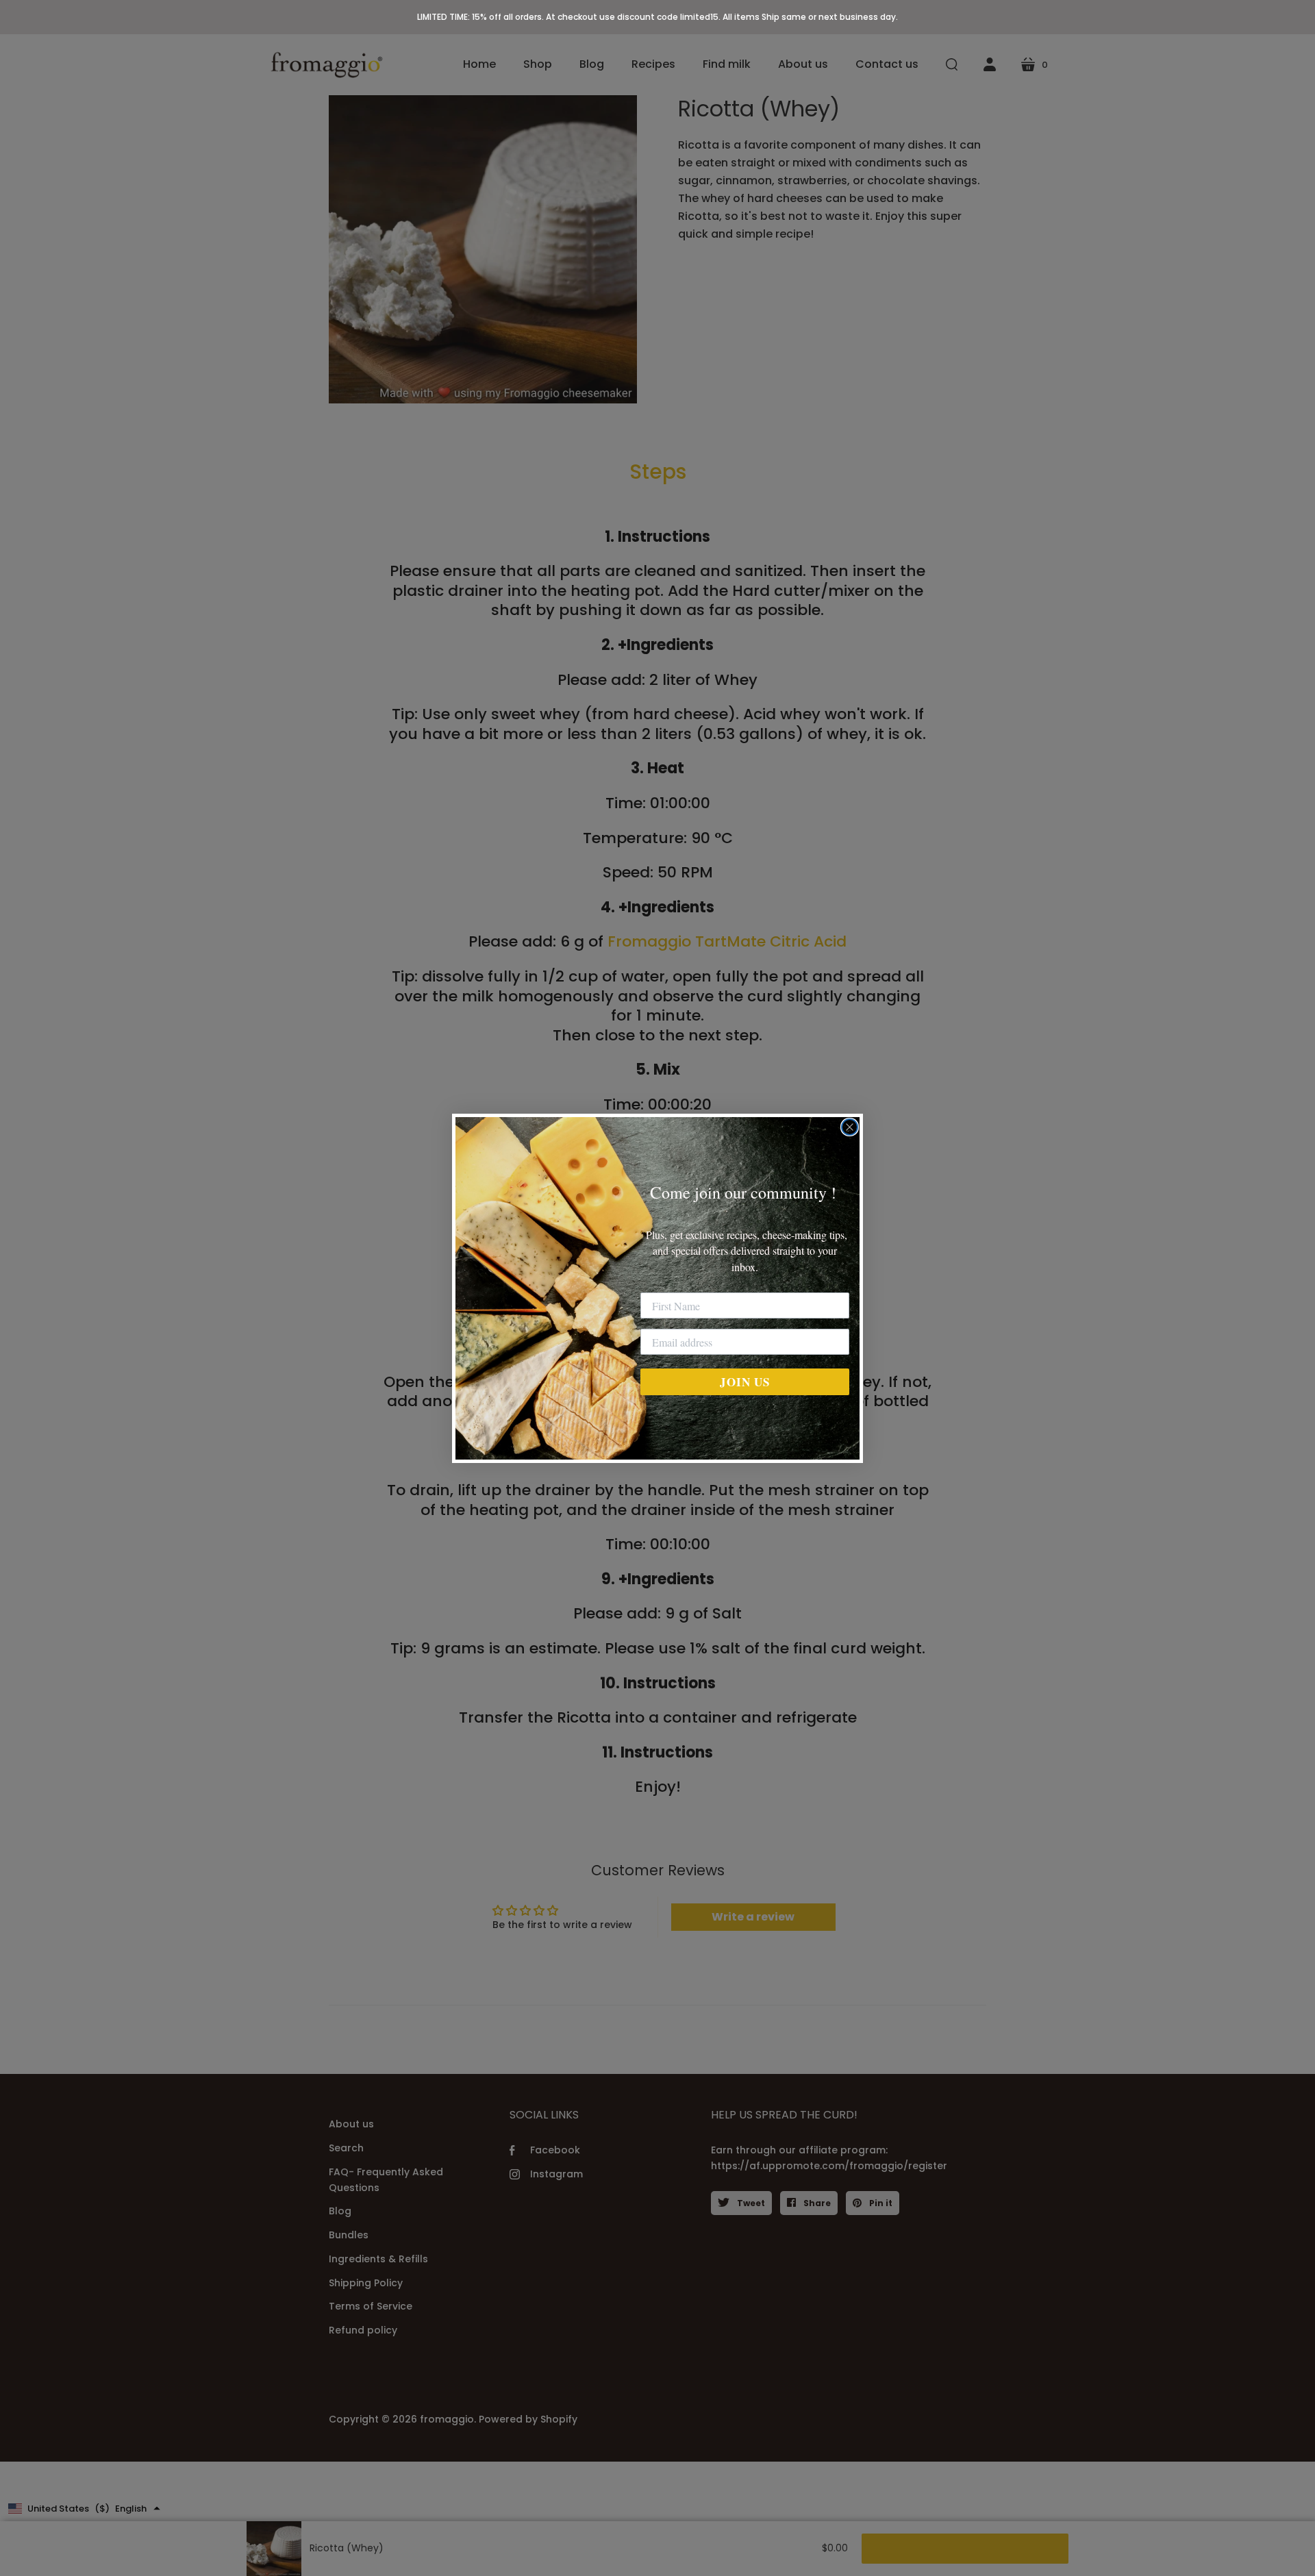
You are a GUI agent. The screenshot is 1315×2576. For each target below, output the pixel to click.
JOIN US (745, 1382)
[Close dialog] (850, 1127)
